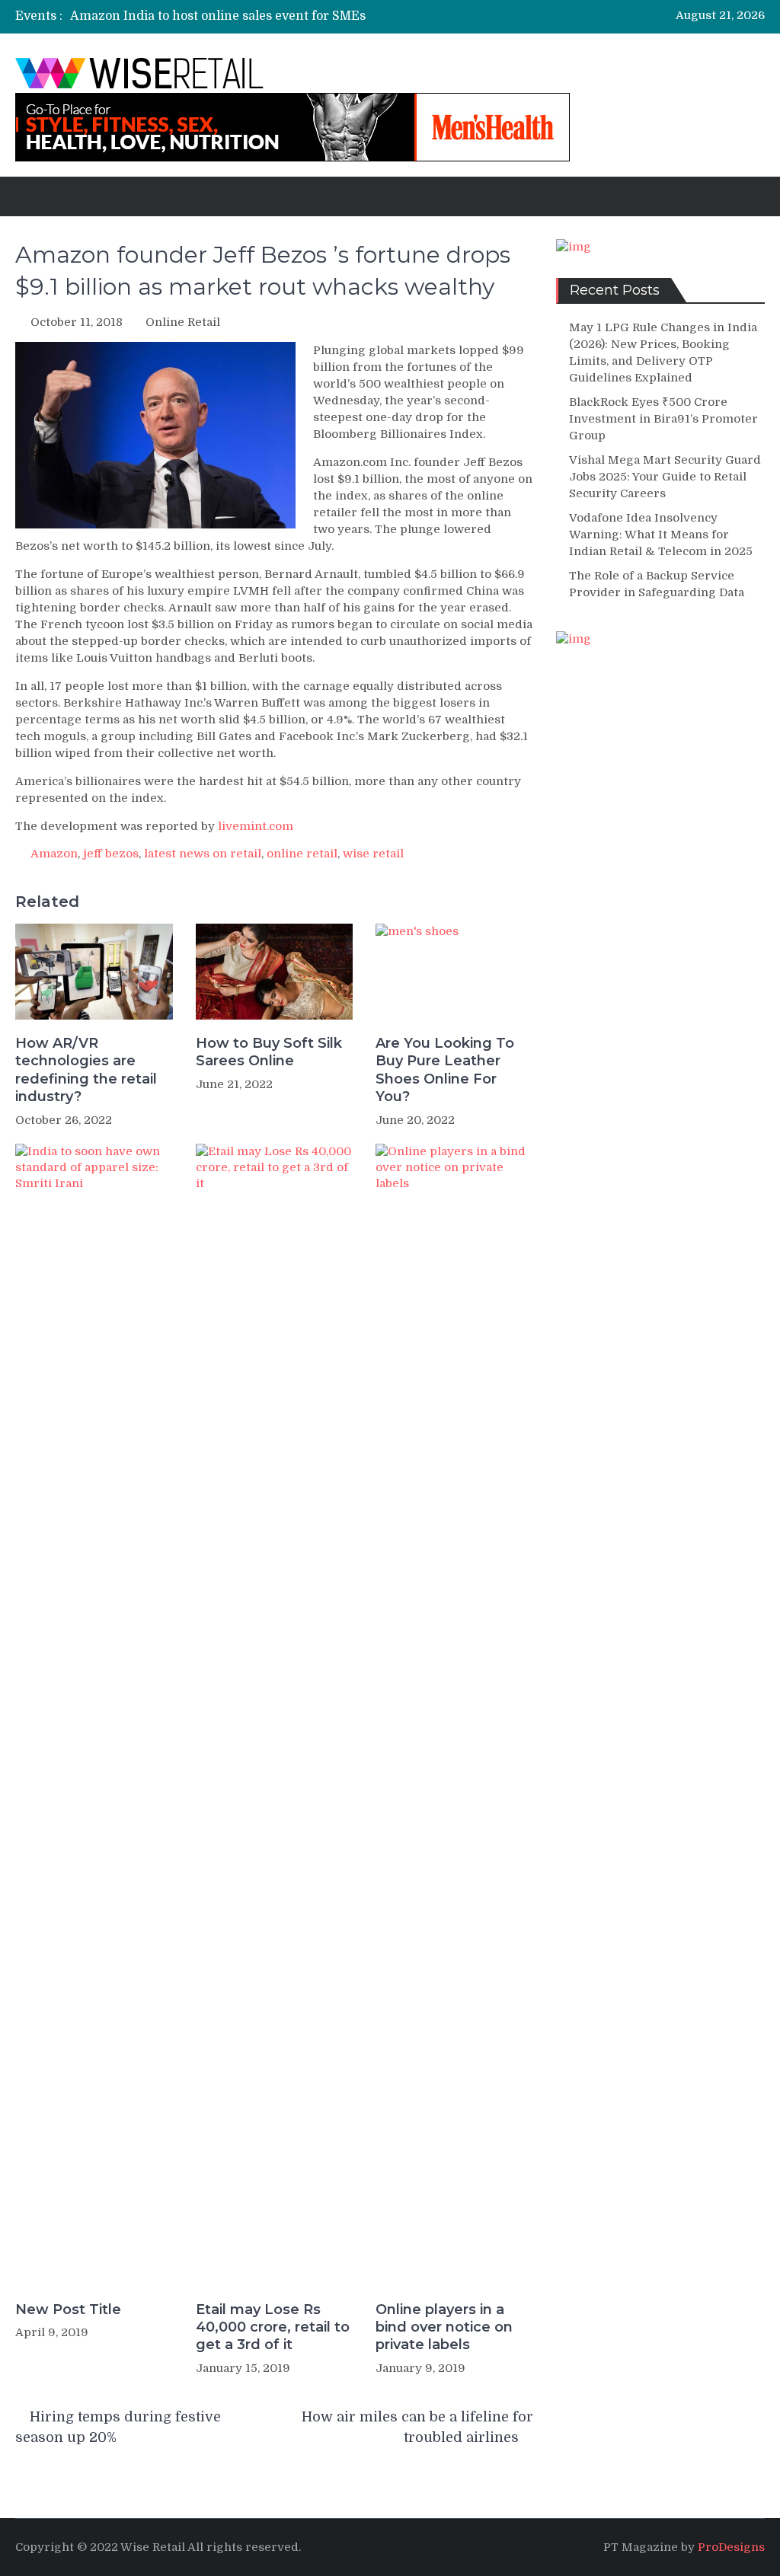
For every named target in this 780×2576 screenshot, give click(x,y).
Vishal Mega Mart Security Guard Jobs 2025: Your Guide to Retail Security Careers (665, 477)
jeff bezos (111, 854)
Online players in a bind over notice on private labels (444, 2327)
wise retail (373, 854)
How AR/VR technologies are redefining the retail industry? (86, 1070)
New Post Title (68, 2309)
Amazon (54, 854)
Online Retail (183, 322)
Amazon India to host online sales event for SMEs (218, 16)
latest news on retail (203, 854)
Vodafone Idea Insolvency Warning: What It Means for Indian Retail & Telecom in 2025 (661, 535)
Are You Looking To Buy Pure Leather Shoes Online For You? (445, 1070)
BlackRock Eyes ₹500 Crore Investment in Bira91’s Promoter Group (663, 419)
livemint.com (256, 826)
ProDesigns (731, 2547)
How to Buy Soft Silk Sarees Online (269, 1052)
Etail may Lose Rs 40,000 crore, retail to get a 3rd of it (273, 2327)
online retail (302, 854)
